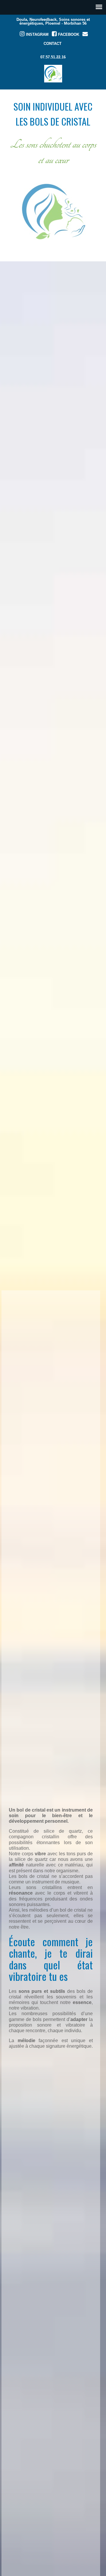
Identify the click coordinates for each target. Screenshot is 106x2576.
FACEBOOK (68, 34)
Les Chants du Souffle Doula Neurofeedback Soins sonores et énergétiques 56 (53, 74)
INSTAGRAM (37, 34)
